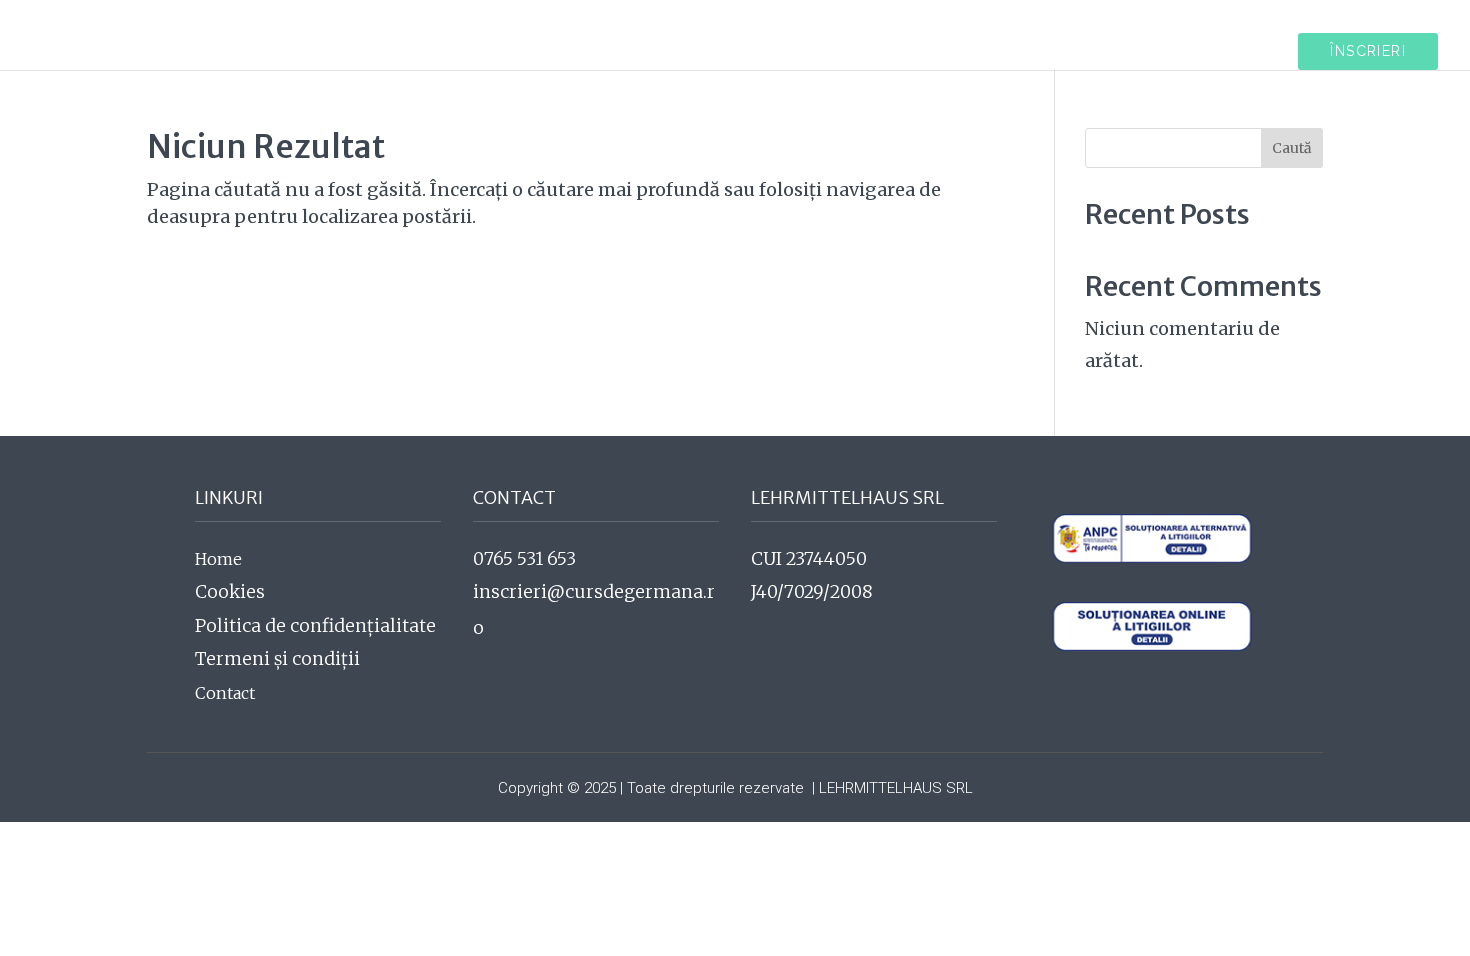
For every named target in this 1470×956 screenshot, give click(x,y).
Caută (1292, 148)
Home (218, 559)
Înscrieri (1368, 51)
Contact (225, 693)
